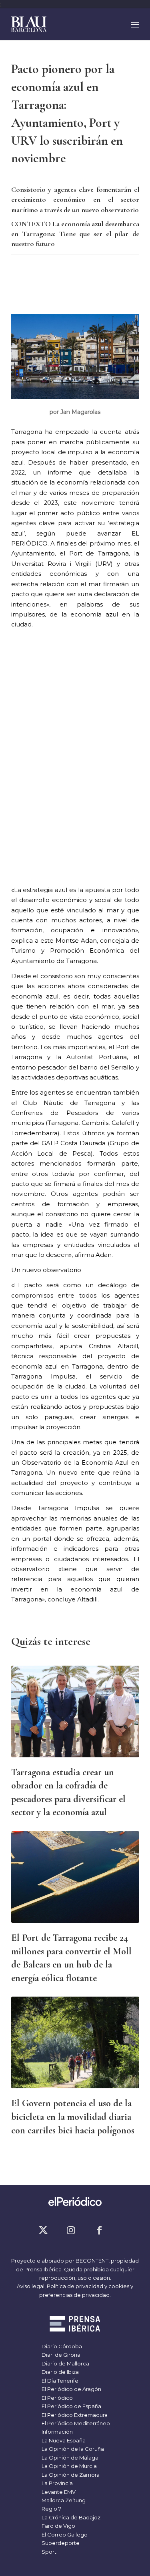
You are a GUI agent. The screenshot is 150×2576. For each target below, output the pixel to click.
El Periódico (57, 2398)
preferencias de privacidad (74, 2295)
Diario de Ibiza (60, 2372)
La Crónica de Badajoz (70, 2517)
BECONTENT (92, 2261)
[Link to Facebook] (99, 2230)
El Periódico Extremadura (74, 2415)
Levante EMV (58, 2492)
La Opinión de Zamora (70, 2475)
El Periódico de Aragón (71, 2389)
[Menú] (135, 24)
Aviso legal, (32, 2286)
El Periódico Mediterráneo (75, 2423)
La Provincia (57, 2483)
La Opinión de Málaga (69, 2458)
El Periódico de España (71, 2406)
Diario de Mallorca (65, 2363)
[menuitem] (135, 24)
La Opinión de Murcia (69, 2466)
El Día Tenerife (59, 2381)
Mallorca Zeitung (63, 2500)
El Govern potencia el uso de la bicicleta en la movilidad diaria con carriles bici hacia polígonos (73, 2117)
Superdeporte (60, 2543)
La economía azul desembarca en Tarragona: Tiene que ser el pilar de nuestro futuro (75, 234)
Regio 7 (51, 2509)
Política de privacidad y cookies (88, 2286)
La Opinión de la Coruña (72, 2449)
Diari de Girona (60, 2355)
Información (57, 2432)
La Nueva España (63, 2440)
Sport (48, 2552)
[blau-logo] (62, 24)
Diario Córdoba (61, 2346)
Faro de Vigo (58, 2526)
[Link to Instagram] (71, 2230)
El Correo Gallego (64, 2535)
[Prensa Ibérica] (75, 2325)
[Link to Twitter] (43, 2230)
